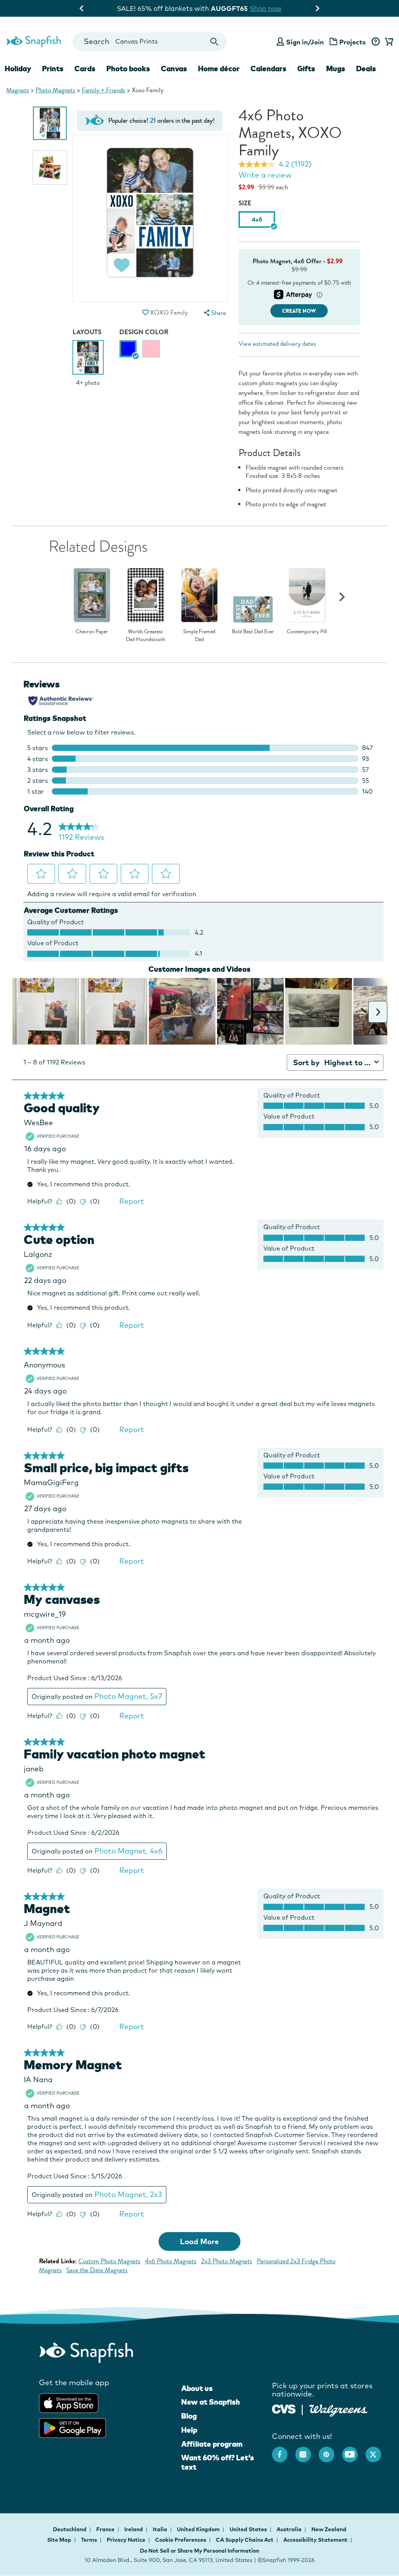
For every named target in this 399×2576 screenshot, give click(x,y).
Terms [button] (89, 2540)
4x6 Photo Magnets (171, 2261)
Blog (189, 2416)
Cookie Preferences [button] (181, 2540)
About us (197, 2388)
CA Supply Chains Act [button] (245, 2540)
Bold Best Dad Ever (253, 632)
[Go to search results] (214, 42)
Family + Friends (103, 90)
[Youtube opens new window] (354, 2451)
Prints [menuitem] (53, 69)
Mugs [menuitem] (336, 69)
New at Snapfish (211, 2402)
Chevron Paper (92, 632)
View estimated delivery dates (277, 344)
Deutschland (70, 2529)
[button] (146, 313)
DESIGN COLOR (144, 332)
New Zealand (329, 2529)
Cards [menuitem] (85, 69)
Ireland (134, 2529)
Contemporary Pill (307, 632)
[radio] (128, 349)
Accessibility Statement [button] (315, 2540)
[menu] (214, 313)
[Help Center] (375, 42)
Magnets (18, 90)
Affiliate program (212, 2444)
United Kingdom (199, 2529)
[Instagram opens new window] (307, 2451)
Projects (353, 42)
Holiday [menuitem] (18, 69)
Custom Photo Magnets (109, 2261)
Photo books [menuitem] (128, 69)
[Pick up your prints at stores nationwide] (284, 2408)
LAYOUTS (87, 332)
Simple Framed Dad (199, 635)
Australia (290, 2529)
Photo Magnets (55, 90)
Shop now (264, 8)
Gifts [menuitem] (306, 69)
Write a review (265, 175)
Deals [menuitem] (366, 69)
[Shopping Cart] (388, 42)
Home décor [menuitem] (219, 69)
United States (249, 2529)
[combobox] (150, 42)
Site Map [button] (59, 2540)
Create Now (299, 311)
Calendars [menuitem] (268, 69)
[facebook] (284, 2451)
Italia (161, 2529)
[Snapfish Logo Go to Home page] (33, 41)
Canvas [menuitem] (174, 69)
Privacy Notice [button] (126, 2540)
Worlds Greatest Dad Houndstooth (146, 635)
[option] (50, 123)
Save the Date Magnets (97, 2270)
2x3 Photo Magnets (227, 2261)
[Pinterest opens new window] (330, 2451)
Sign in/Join (305, 42)
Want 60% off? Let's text (218, 2462)
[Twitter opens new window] (377, 2451)
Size (245, 203)
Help (189, 2430)
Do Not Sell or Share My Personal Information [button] (199, 2551)
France (106, 2529)
